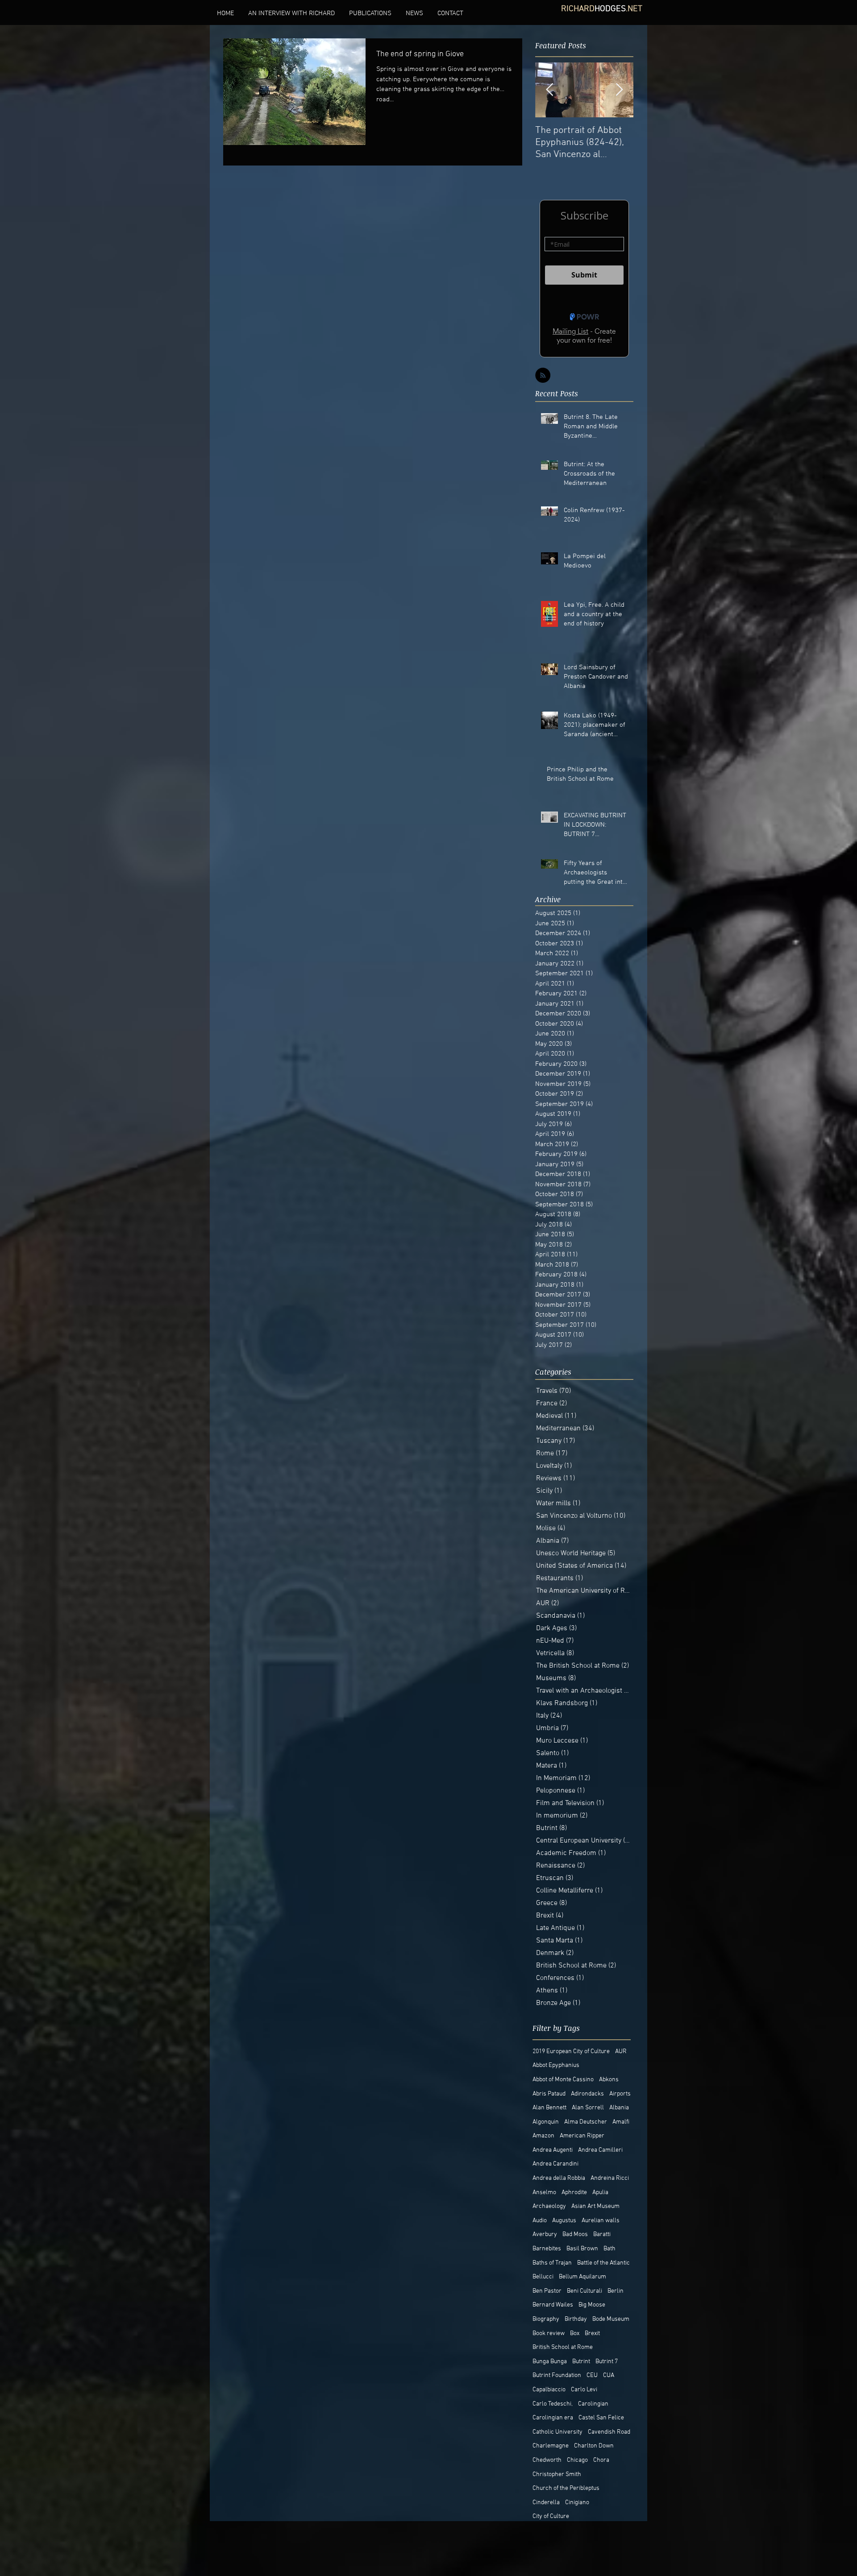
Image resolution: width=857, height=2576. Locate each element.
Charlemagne (551, 2446)
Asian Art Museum (595, 2206)
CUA (609, 2375)
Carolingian (593, 2404)
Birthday (576, 2319)
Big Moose (592, 2305)
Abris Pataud (549, 2094)
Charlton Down (594, 2446)
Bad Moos (575, 2234)
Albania (619, 2108)
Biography (546, 2319)
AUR (621, 2052)
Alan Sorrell (588, 2108)
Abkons (609, 2080)
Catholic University (557, 2432)
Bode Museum (611, 2319)
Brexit (592, 2334)
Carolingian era (553, 2418)
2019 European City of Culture (571, 2052)
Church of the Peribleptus (566, 2488)
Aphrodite (574, 2193)
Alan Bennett (549, 2108)
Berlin (616, 2291)
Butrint (581, 2362)
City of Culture (551, 2516)
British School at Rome (563, 2347)
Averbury (545, 2234)
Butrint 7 (607, 2362)
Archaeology (549, 2206)
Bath (609, 2249)
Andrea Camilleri (600, 2150)
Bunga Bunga (550, 2362)
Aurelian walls (601, 2221)
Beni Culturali (585, 2291)
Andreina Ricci (610, 2178)
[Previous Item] (549, 90)
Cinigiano (577, 2503)
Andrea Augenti (553, 2150)
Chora (601, 2460)
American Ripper (582, 2136)
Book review (549, 2334)
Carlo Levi (584, 2390)
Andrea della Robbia (559, 2178)
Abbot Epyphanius (556, 2065)
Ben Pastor (547, 2291)
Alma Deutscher (586, 2122)
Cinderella (546, 2503)
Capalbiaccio (549, 2390)
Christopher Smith (557, 2475)
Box (575, 2334)
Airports (620, 2094)
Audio (540, 2221)
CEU (592, 2375)
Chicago (577, 2460)
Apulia (600, 2193)
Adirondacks (587, 2094)
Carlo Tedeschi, (553, 2404)
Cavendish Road (609, 2432)
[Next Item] (619, 90)
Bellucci (543, 2277)
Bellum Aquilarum (582, 2277)
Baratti (602, 2234)
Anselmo (544, 2193)
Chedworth (547, 2460)
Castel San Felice (601, 2418)
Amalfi (621, 2122)
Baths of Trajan (552, 2263)
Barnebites (547, 2249)
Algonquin (546, 2122)
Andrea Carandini (555, 2164)
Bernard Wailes (553, 2305)
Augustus (564, 2221)
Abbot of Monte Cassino (563, 2080)
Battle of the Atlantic (603, 2263)
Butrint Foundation (557, 2375)
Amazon (543, 2136)
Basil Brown (582, 2249)
